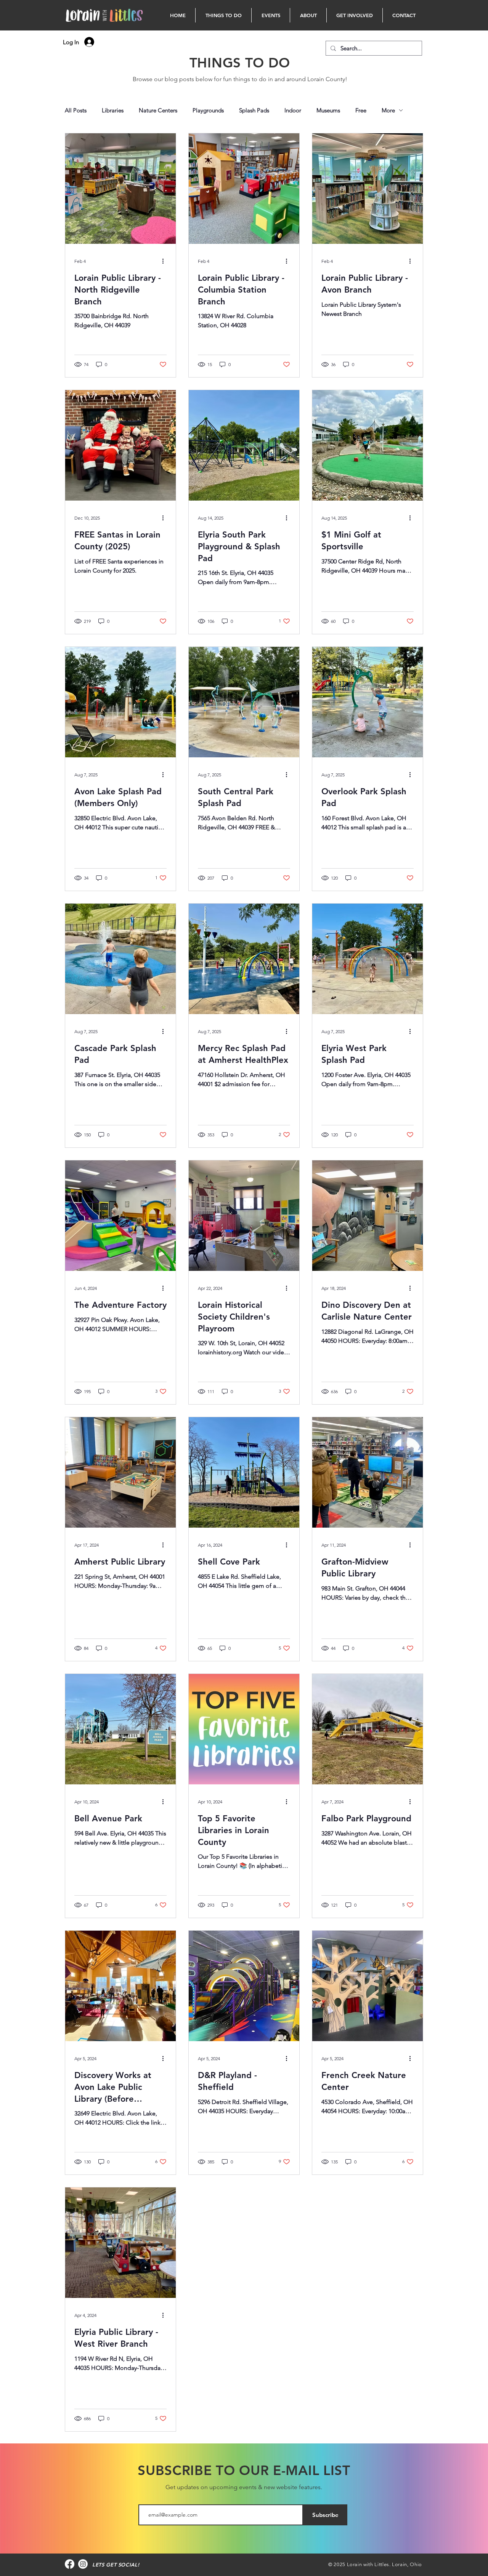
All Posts (76, 110)
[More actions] (165, 261)
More (388, 110)
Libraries (113, 110)
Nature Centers (158, 110)
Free (361, 110)
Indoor (293, 110)
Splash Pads (254, 110)
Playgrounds (208, 110)
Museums (328, 110)
